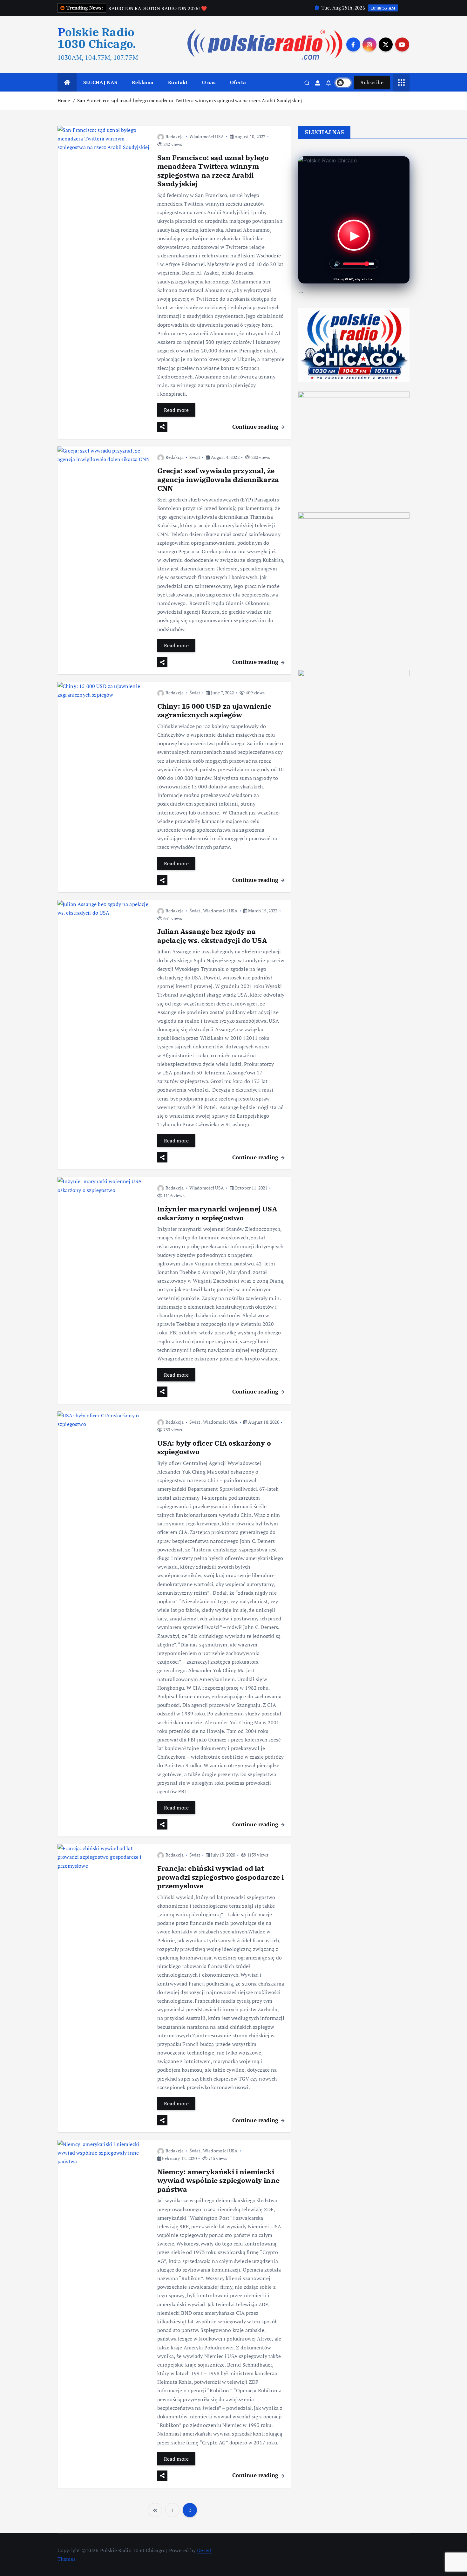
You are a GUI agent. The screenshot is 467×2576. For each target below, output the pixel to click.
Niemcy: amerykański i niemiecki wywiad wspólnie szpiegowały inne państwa (218, 2180)
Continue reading (256, 427)
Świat (195, 457)
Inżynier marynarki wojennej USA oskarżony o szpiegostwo (217, 1213)
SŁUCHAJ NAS (100, 82)
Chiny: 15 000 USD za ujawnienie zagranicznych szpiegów (214, 710)
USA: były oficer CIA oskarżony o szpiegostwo (214, 1447)
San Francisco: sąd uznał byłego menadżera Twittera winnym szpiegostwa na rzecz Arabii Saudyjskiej (190, 100)
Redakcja (175, 136)
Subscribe (372, 82)
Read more (176, 410)
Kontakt (178, 82)
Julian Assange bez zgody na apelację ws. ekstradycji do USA (212, 936)
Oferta (238, 82)
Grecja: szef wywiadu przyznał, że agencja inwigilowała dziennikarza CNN (218, 479)
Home (64, 100)
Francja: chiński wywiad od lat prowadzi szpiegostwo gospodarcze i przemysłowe (220, 1877)
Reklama (143, 82)
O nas (209, 82)
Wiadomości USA (207, 136)
